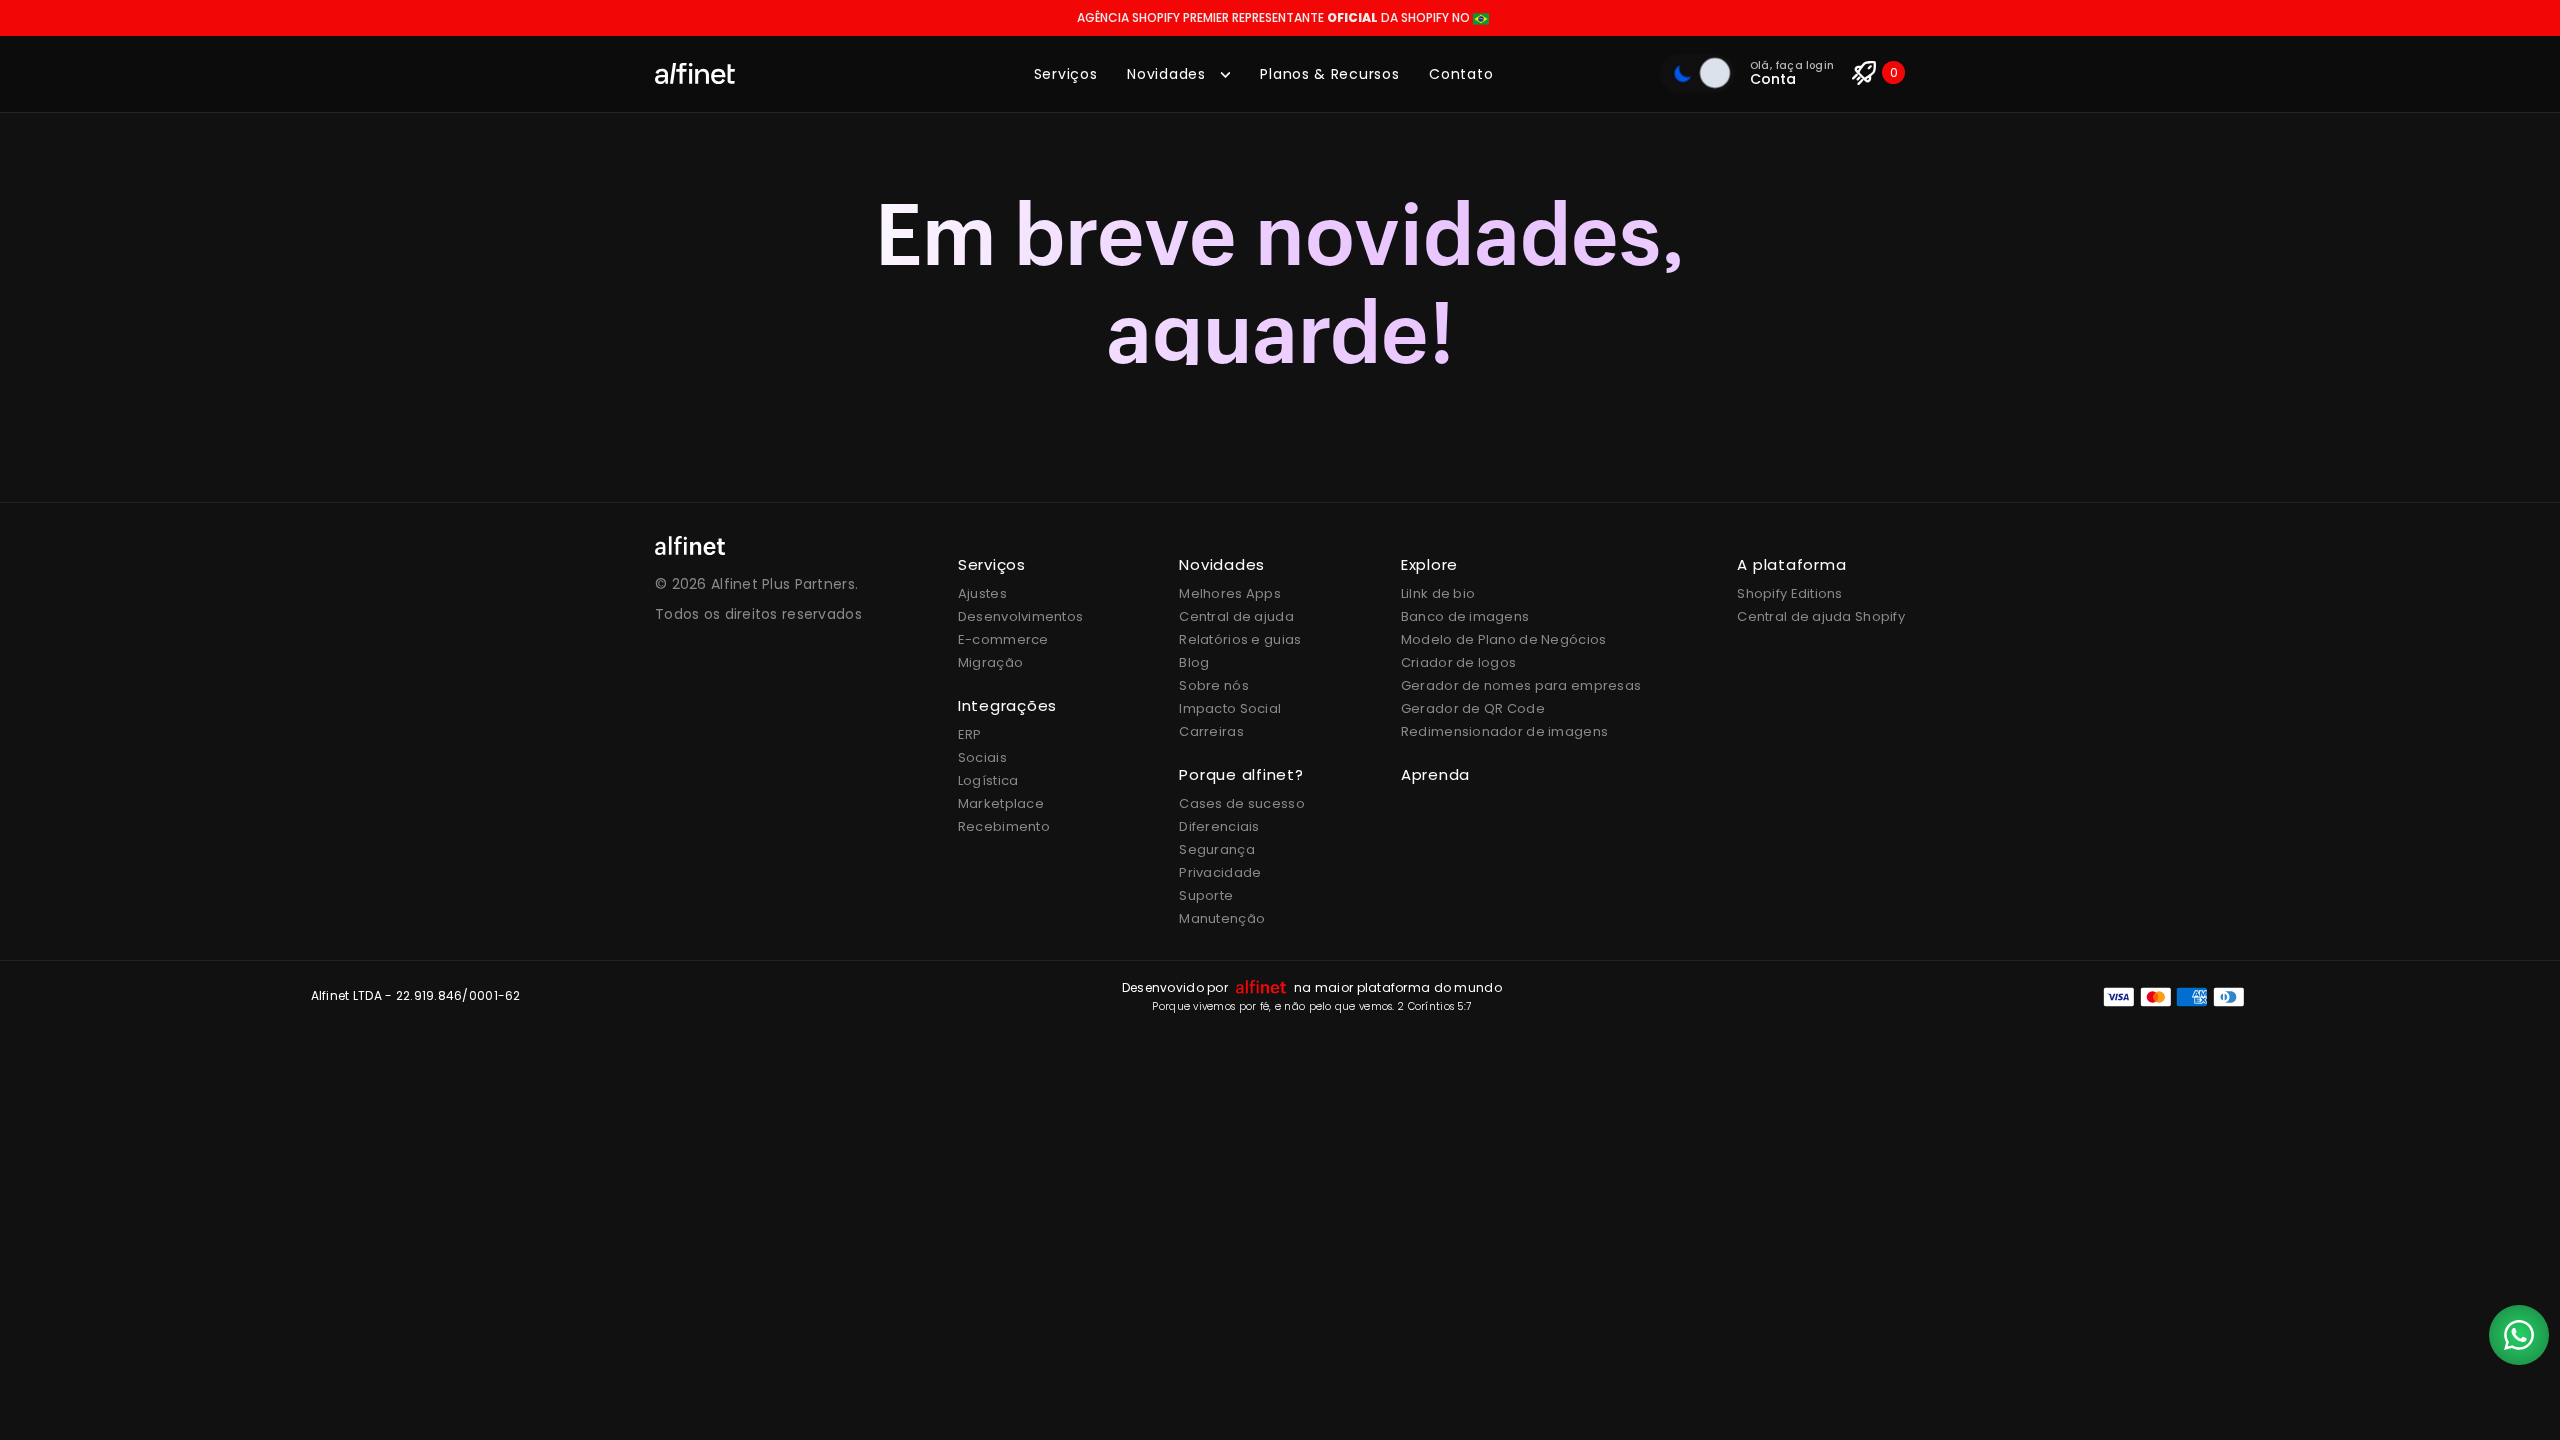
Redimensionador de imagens (1504, 731)
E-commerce (1003, 639)
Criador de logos (1458, 662)
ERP (970, 734)
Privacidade (1220, 872)
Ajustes (982, 593)
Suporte (1206, 895)
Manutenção (1222, 918)
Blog (1194, 662)
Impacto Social (1230, 708)
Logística (988, 780)
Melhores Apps (1230, 593)
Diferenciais (1219, 826)
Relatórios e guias (1240, 639)
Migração (990, 662)
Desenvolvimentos (1020, 616)
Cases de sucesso (1241, 803)
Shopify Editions (1789, 593)
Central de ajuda (1236, 616)
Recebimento (1004, 826)
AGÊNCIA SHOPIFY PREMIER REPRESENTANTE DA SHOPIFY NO (1275, 17)
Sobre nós (1214, 685)
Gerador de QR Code (1473, 708)
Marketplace (1001, 803)
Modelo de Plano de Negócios (1504, 639)
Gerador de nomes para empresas (1521, 685)
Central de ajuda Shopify (1821, 616)
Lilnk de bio (1438, 593)
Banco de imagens (1465, 616)
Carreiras (1211, 731)
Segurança (1217, 849)
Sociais (982, 757)
